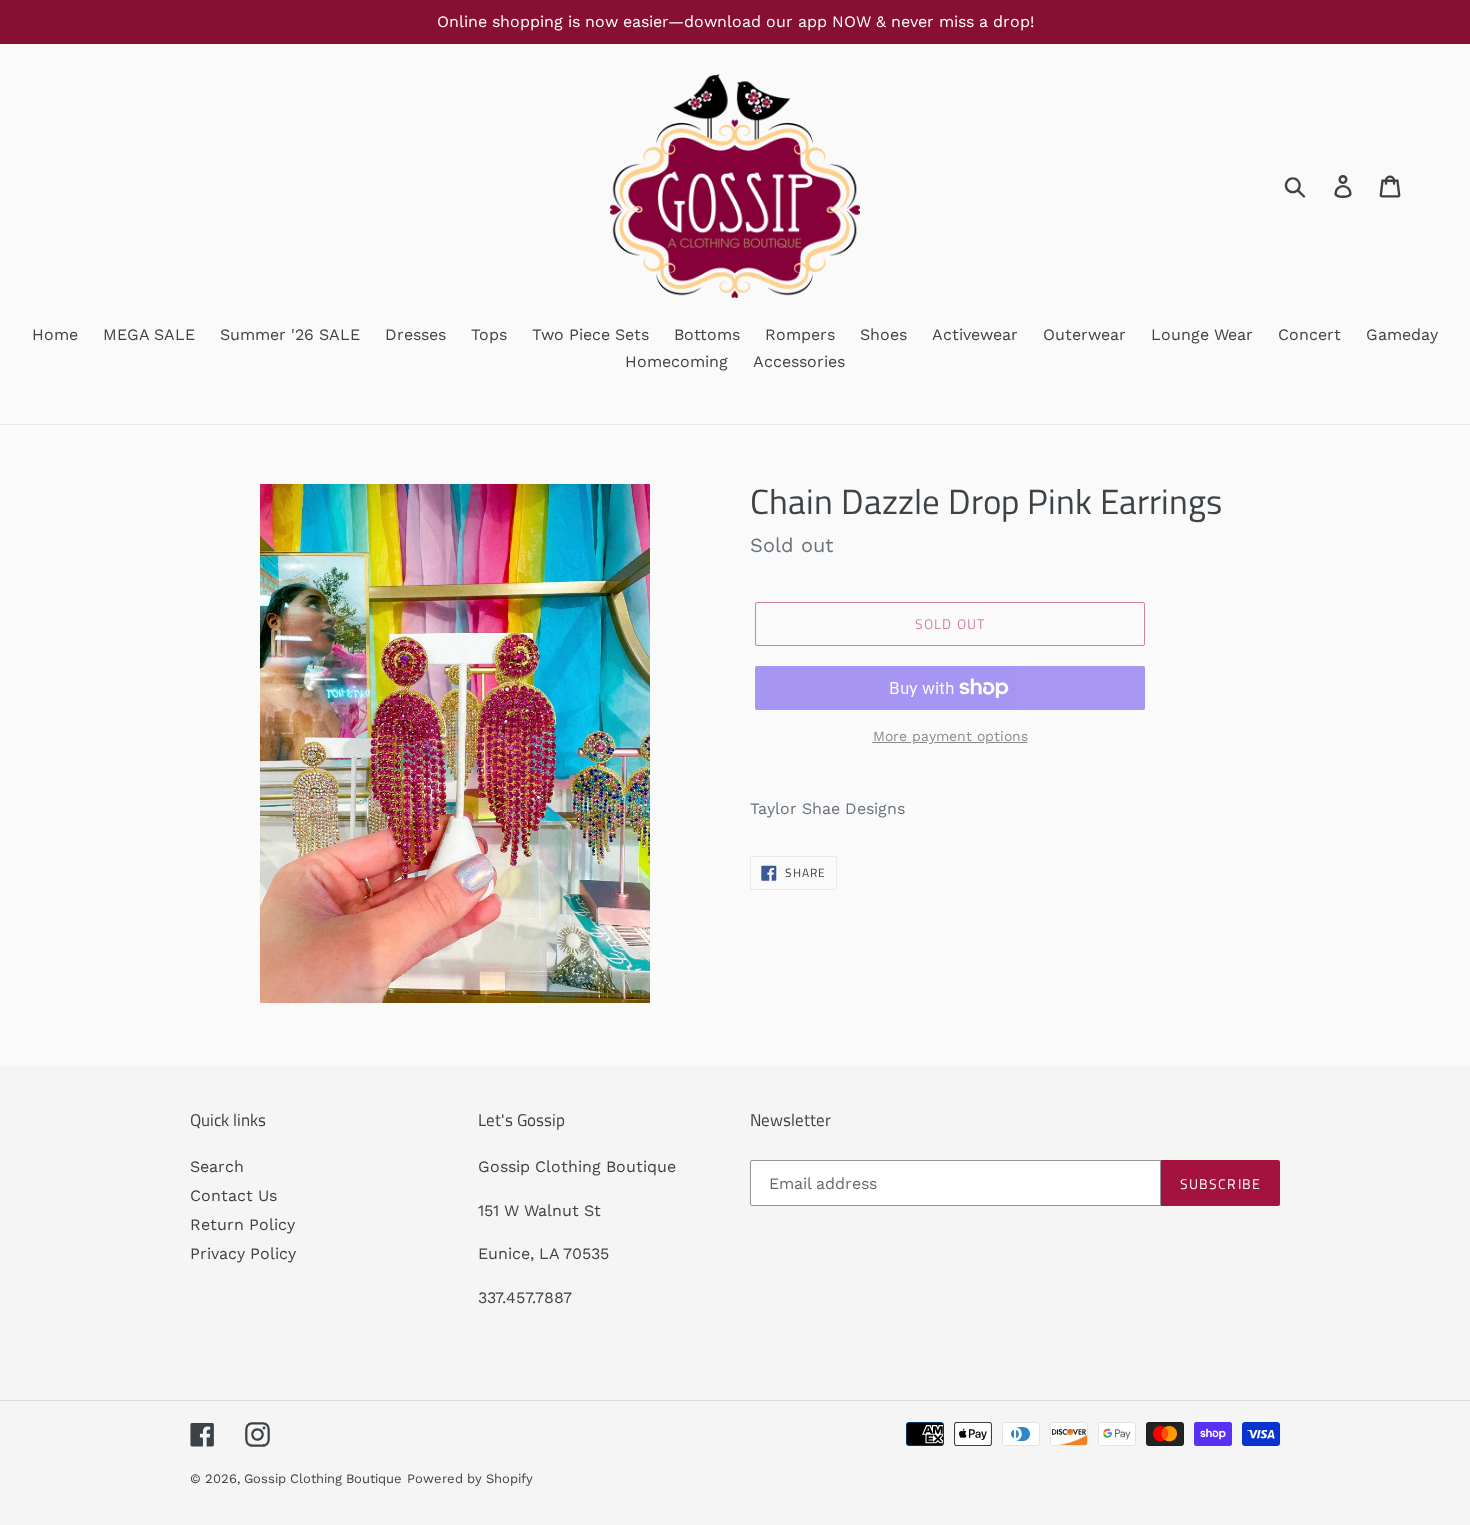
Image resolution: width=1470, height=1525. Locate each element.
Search (217, 1166)
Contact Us (233, 1195)
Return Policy (242, 1224)
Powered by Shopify (470, 1478)
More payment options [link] (950, 736)
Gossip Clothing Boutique (323, 1478)
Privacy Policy (243, 1253)
